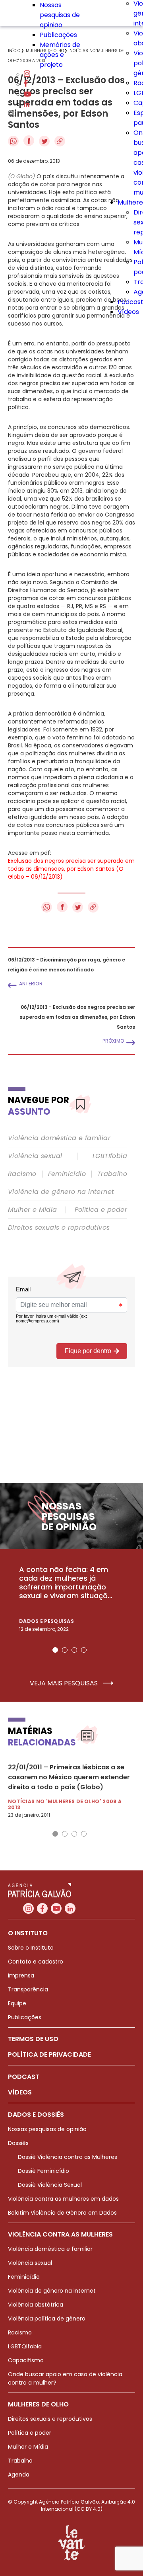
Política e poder (101, 1210)
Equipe (17, 2003)
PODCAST (24, 2077)
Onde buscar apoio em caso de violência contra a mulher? (65, 2378)
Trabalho (112, 1174)
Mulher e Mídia (33, 1210)
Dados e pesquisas (46, 1621)
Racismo (22, 1174)
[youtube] (27, 95)
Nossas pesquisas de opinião (60, 15)
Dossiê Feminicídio (43, 2171)
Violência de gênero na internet (61, 1192)
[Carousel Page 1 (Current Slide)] (55, 1650)
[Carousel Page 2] (65, 1650)
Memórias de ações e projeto (60, 55)
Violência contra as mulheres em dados (63, 2199)
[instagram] (27, 75)
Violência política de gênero (47, 2319)
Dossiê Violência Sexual (50, 2185)
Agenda (19, 2475)
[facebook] (26, 85)
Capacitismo (26, 2360)
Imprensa (21, 1975)
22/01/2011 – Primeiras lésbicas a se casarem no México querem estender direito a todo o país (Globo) (69, 1777)
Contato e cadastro (36, 1962)
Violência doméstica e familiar (59, 1138)
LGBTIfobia (110, 1156)
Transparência (28, 1989)
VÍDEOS (20, 2092)
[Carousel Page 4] (84, 1650)
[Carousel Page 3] (74, 1650)
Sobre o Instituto (31, 1948)
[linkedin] (27, 104)
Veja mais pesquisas (65, 1683)
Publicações (58, 35)
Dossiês (18, 2143)
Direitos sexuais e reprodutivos (59, 1228)
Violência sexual (35, 1156)
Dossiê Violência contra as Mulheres (68, 2157)
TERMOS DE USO (33, 2039)
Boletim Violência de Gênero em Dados (62, 2213)
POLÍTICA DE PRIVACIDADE (49, 2054)
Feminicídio (67, 1174)
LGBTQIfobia (25, 2346)
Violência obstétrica (36, 2305)
